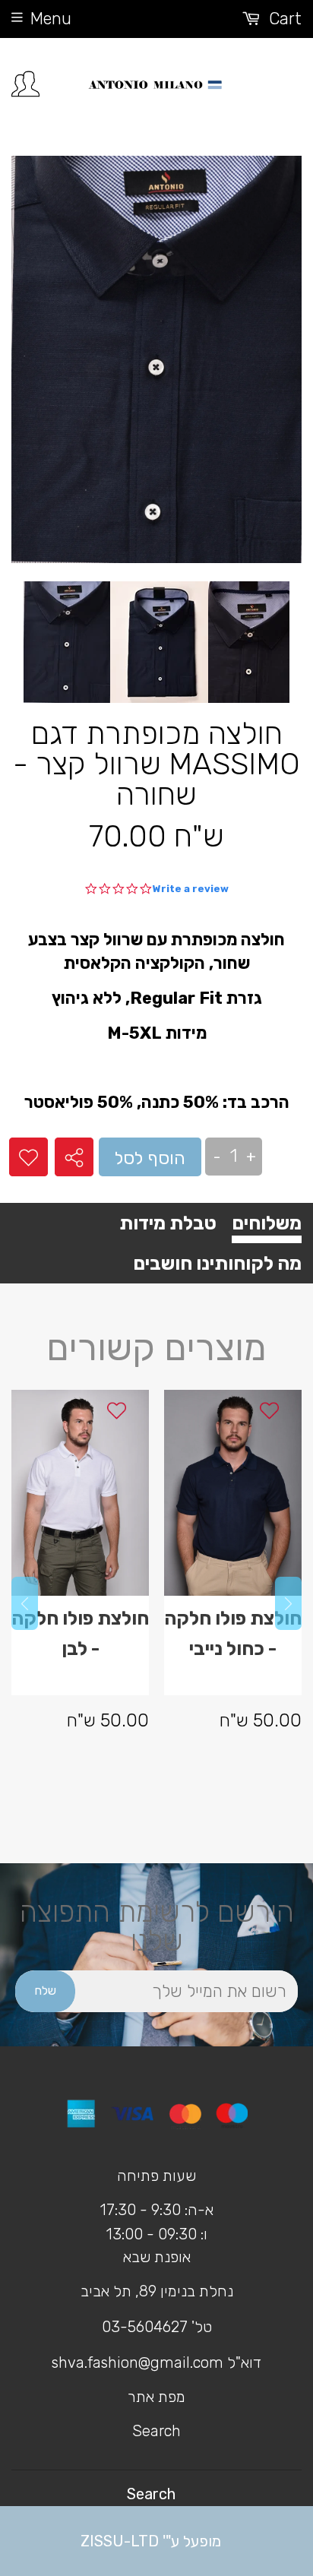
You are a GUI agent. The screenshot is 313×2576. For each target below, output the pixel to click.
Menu (51, 19)
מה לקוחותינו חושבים (217, 1263)
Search (156, 2431)
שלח (45, 1991)
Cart (283, 19)
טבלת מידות (168, 1223)
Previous (25, 1603)
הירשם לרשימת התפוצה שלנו (157, 1926)
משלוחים (267, 1223)
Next (288, 1603)
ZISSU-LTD (120, 2541)
